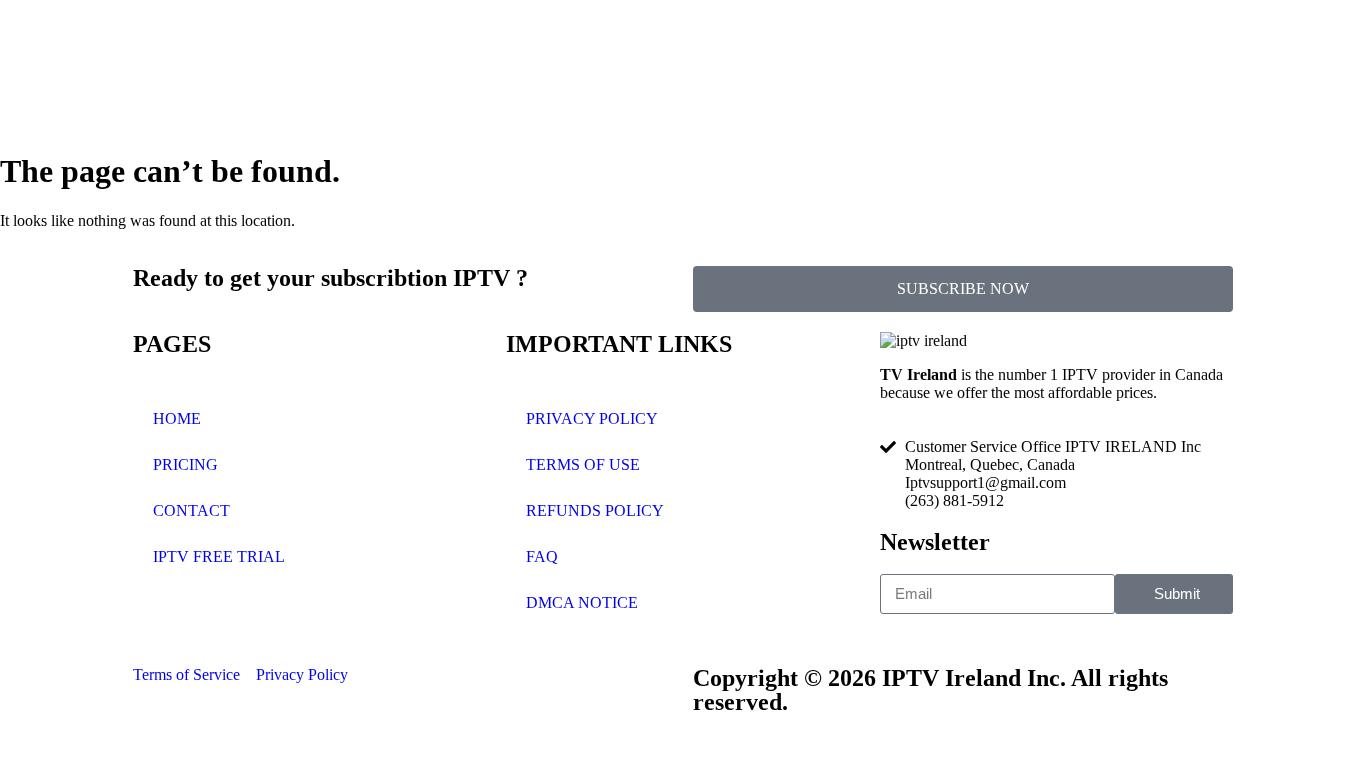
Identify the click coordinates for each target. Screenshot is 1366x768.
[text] (1056, 384)
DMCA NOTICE (582, 602)
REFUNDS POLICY (595, 510)
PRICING (185, 464)
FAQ (542, 556)
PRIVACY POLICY (592, 418)
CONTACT (191, 510)
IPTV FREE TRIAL (219, 556)
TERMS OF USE (583, 464)
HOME (177, 418)
